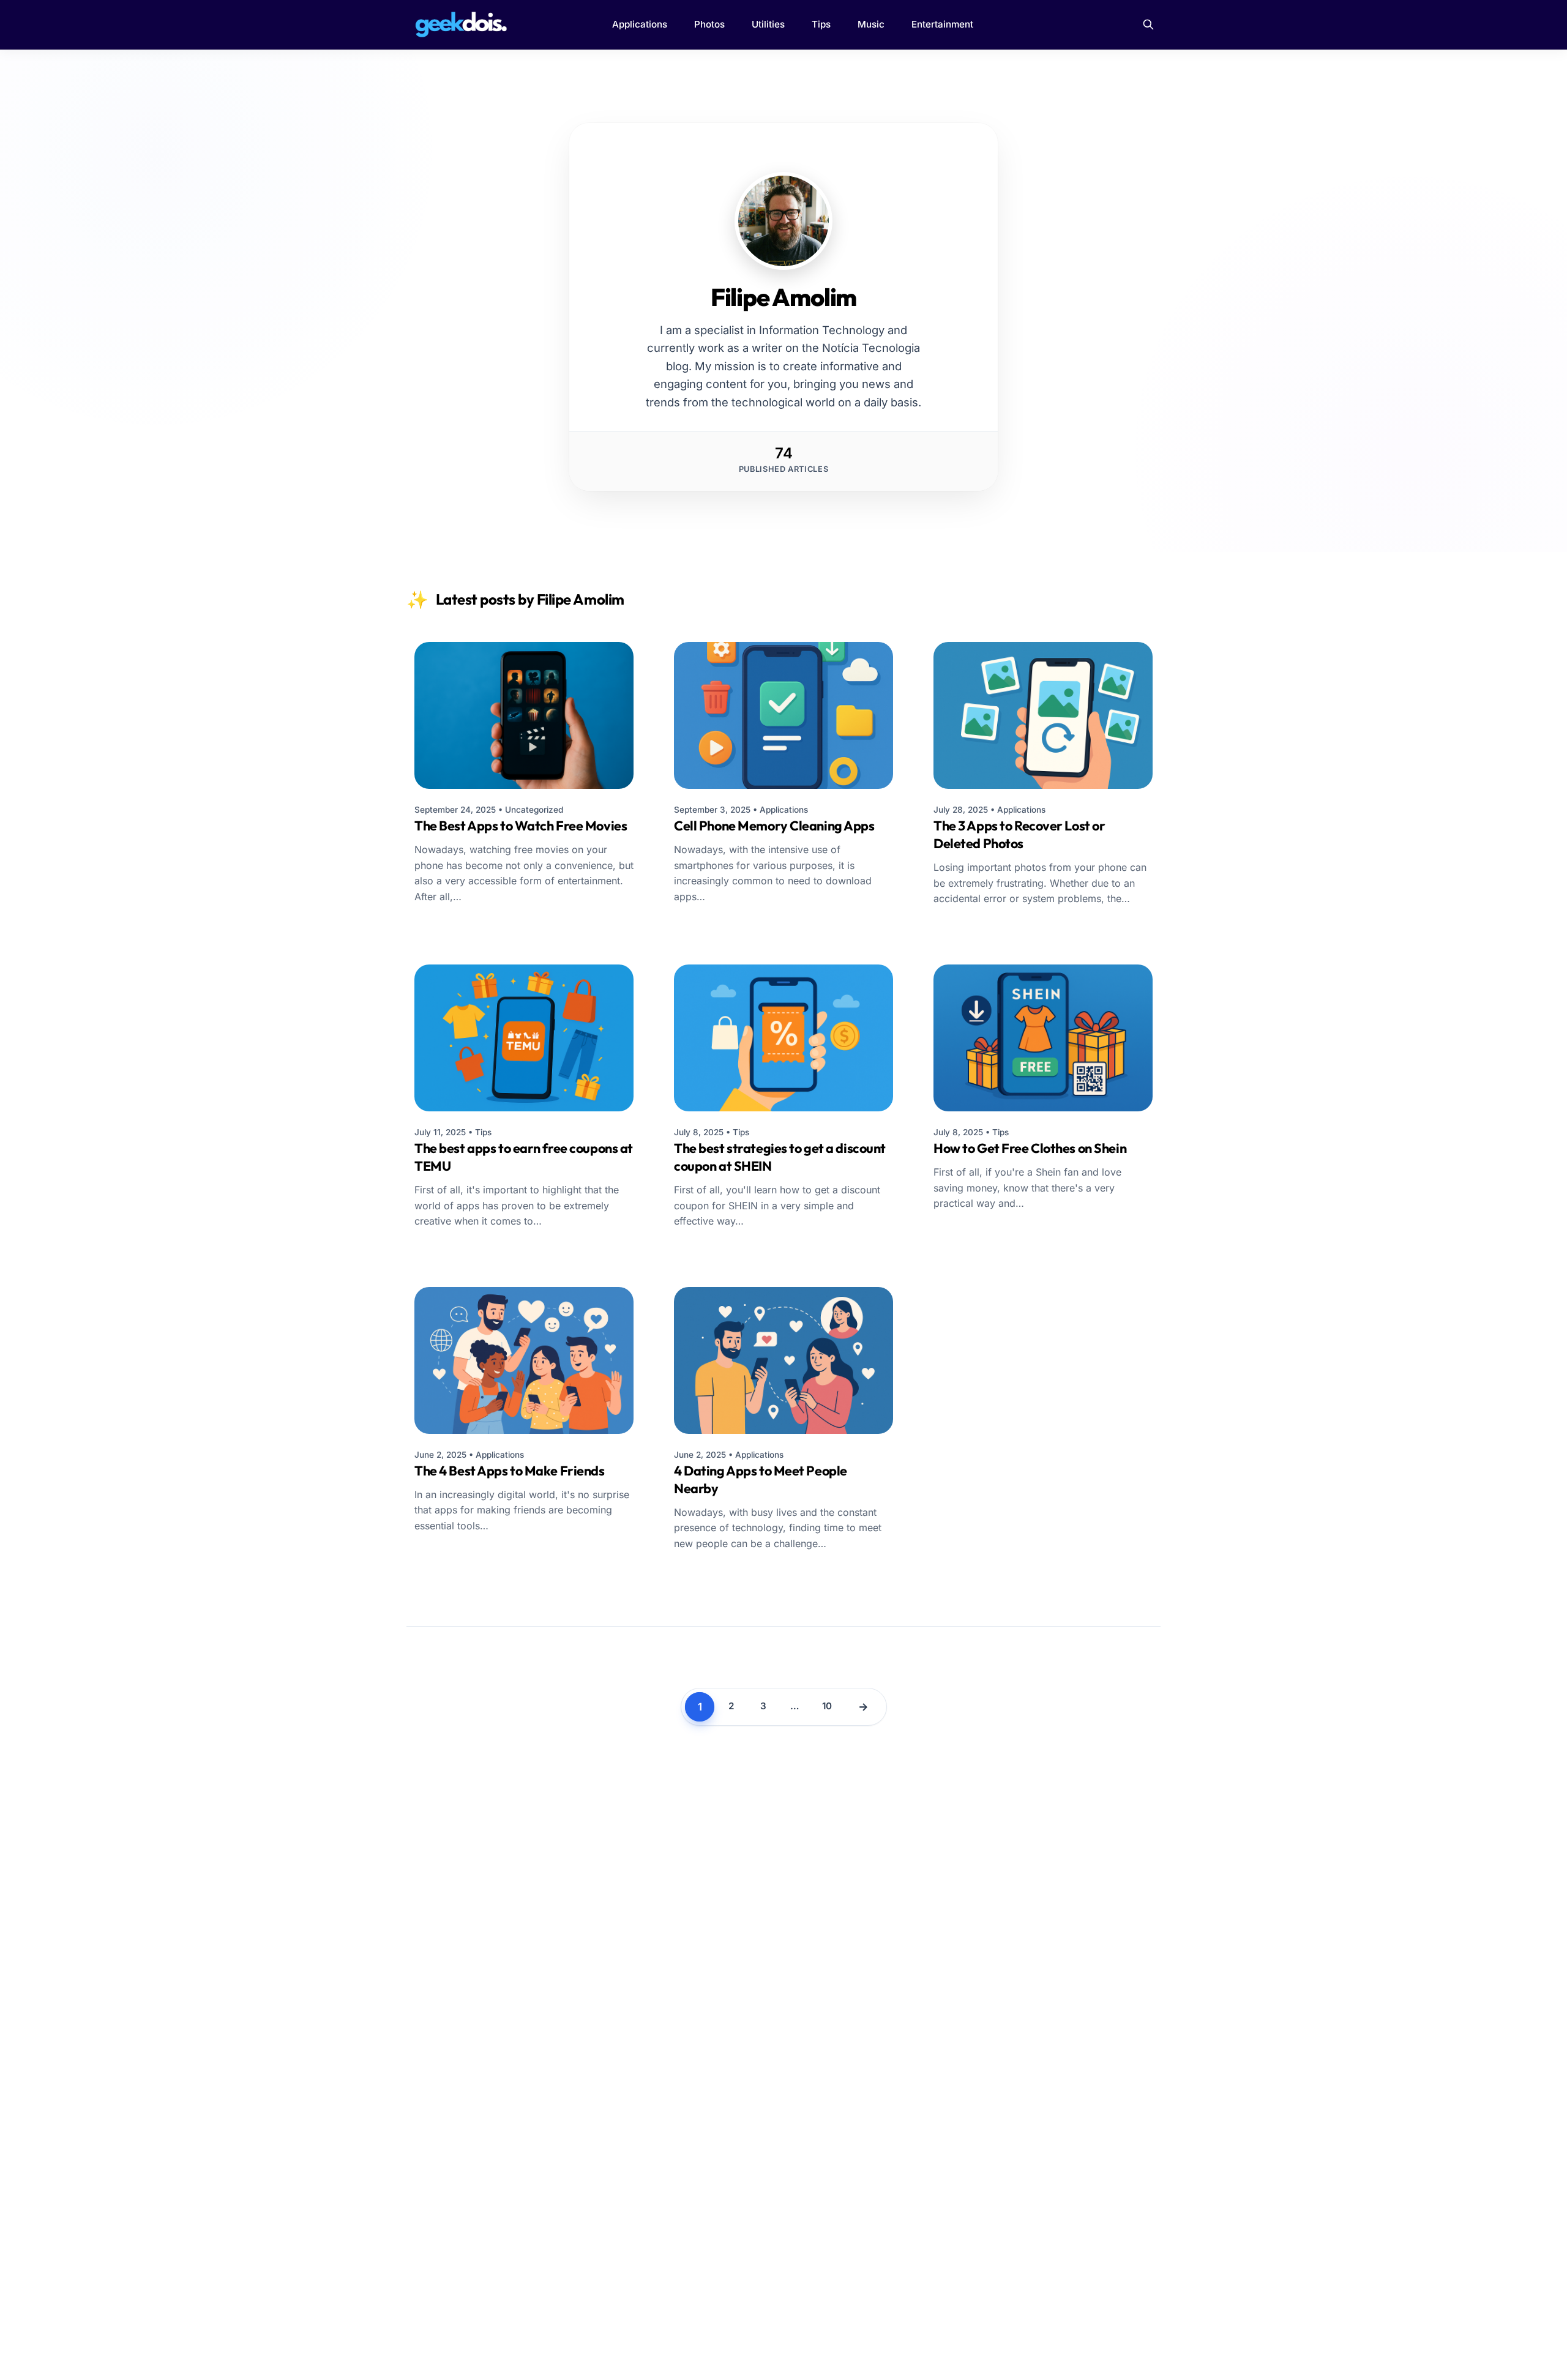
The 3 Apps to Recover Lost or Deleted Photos (1019, 834)
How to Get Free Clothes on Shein (1030, 1148)
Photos (709, 24)
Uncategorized (534, 810)
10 (827, 1706)
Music (871, 24)
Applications (640, 24)
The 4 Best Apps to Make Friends (510, 1471)
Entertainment (942, 24)
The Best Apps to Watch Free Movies (521, 826)
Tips (821, 24)
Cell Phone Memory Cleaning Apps (774, 826)
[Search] (1148, 24)
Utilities (768, 24)
